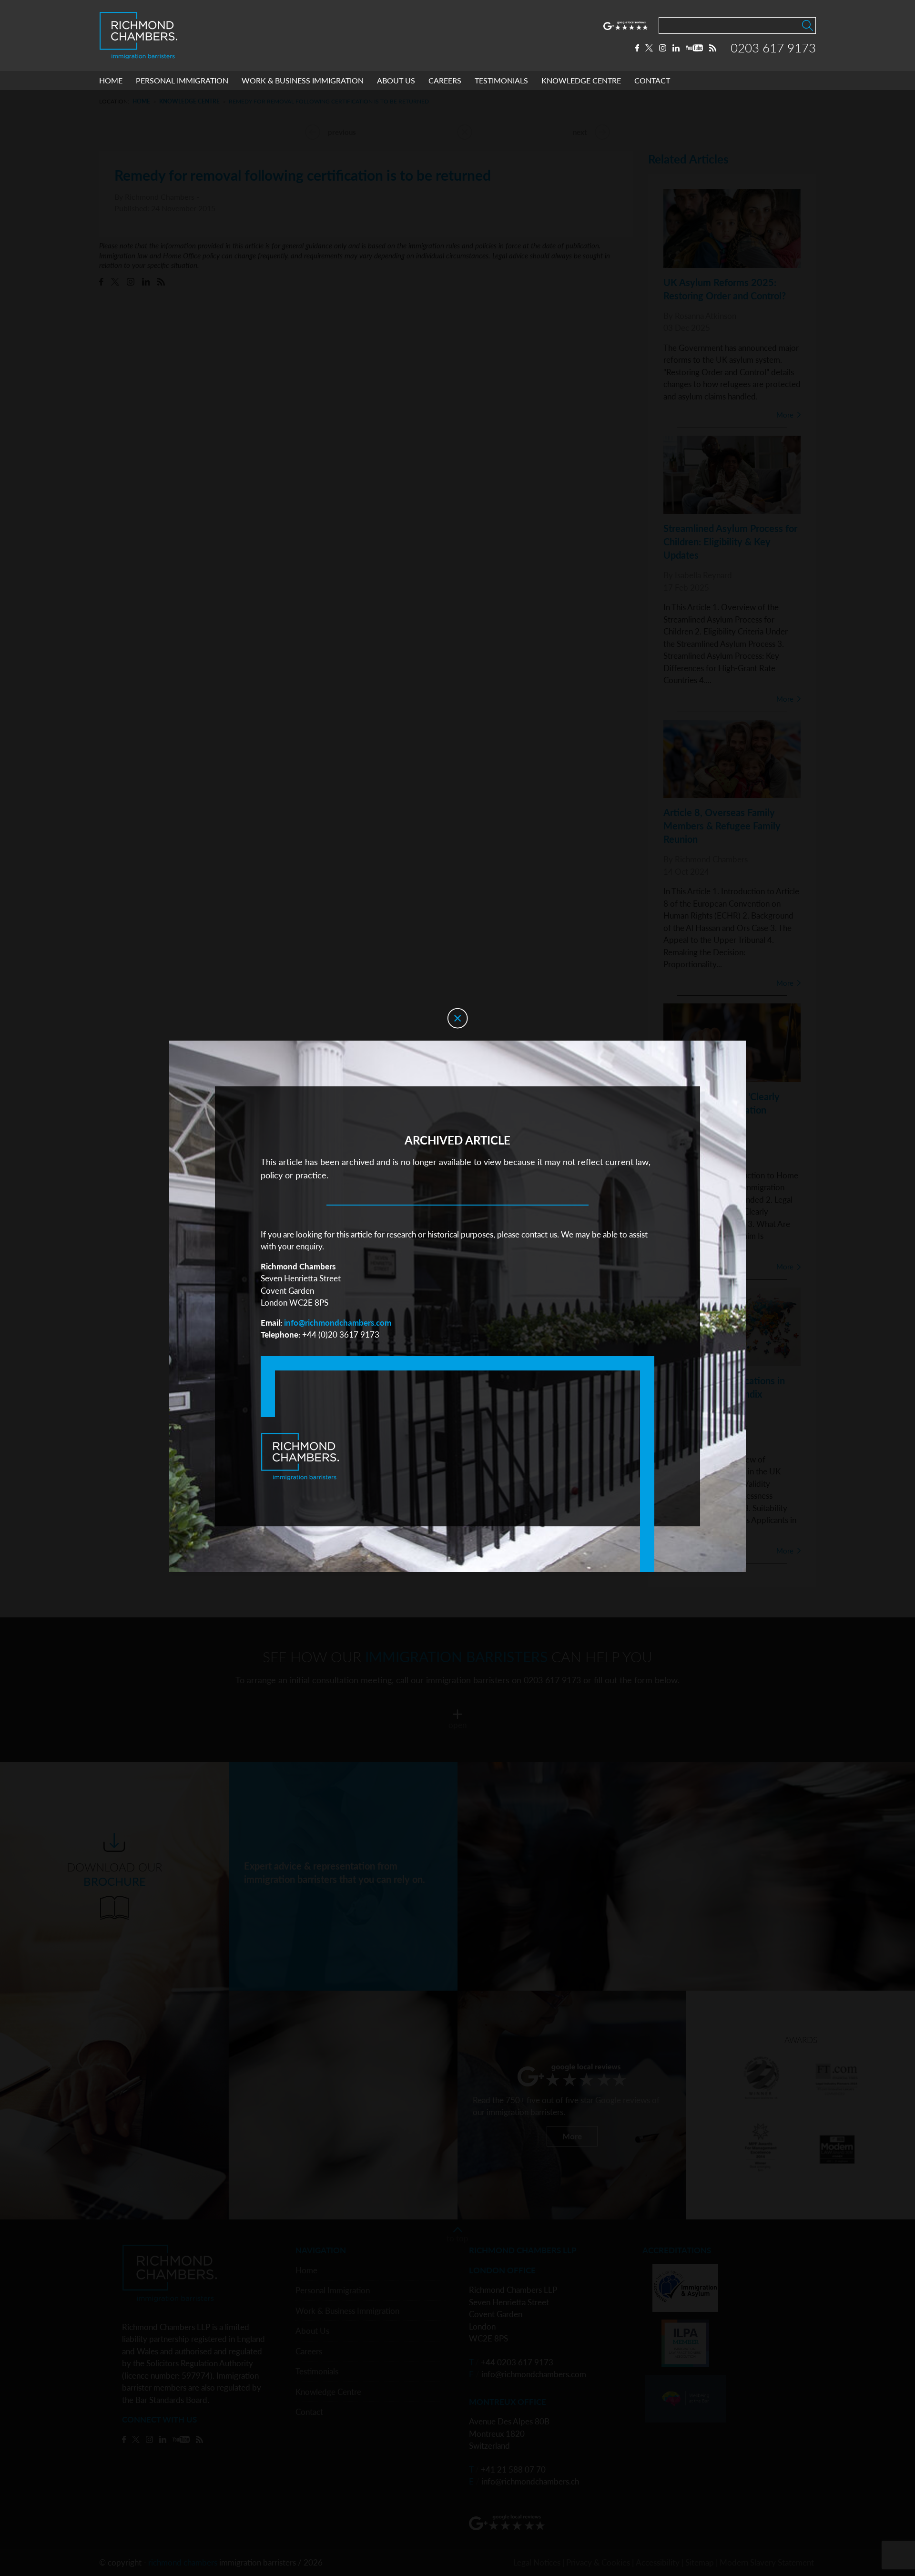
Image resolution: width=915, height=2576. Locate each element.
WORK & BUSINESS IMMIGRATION (303, 80)
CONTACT (652, 80)
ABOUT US (396, 80)
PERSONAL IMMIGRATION (182, 80)
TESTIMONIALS (501, 80)
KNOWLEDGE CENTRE (581, 80)
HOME (111, 80)
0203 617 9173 (773, 48)
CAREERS (445, 80)
